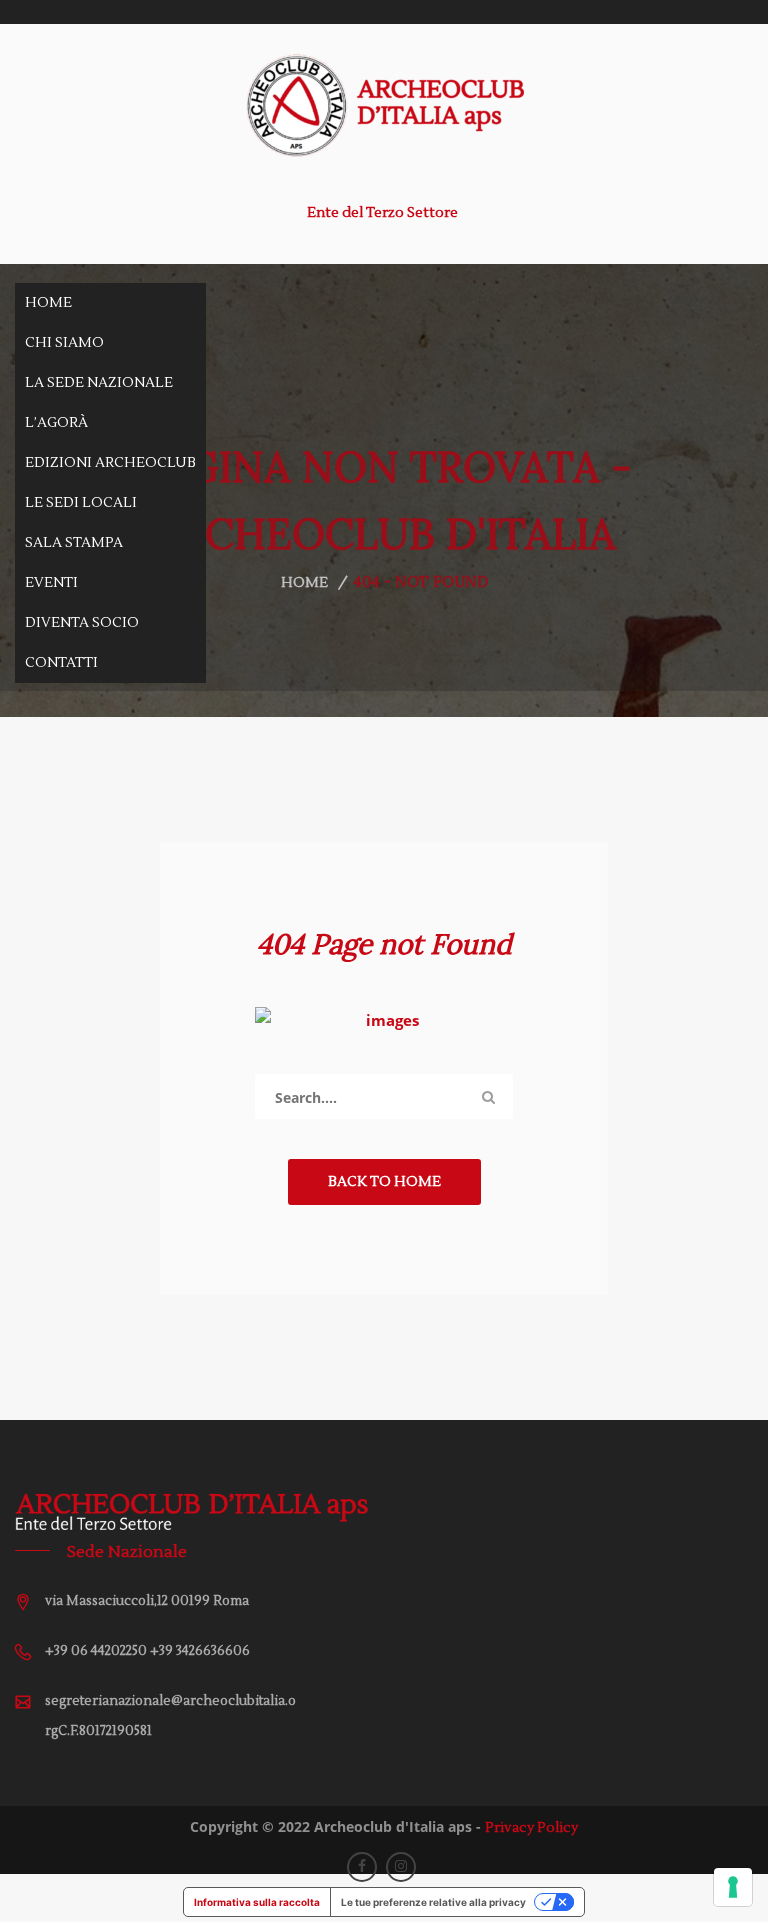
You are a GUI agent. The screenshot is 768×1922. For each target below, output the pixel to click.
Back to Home (384, 1182)
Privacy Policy (531, 1828)
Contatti (61, 663)
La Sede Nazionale (99, 383)
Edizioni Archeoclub (110, 463)
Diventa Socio (82, 623)
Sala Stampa (74, 543)
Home (48, 303)
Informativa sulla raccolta (257, 1902)
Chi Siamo (64, 343)
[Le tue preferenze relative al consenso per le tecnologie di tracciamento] (733, 1887)
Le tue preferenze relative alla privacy (433, 1902)
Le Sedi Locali (81, 503)
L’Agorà (56, 423)
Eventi (51, 583)
